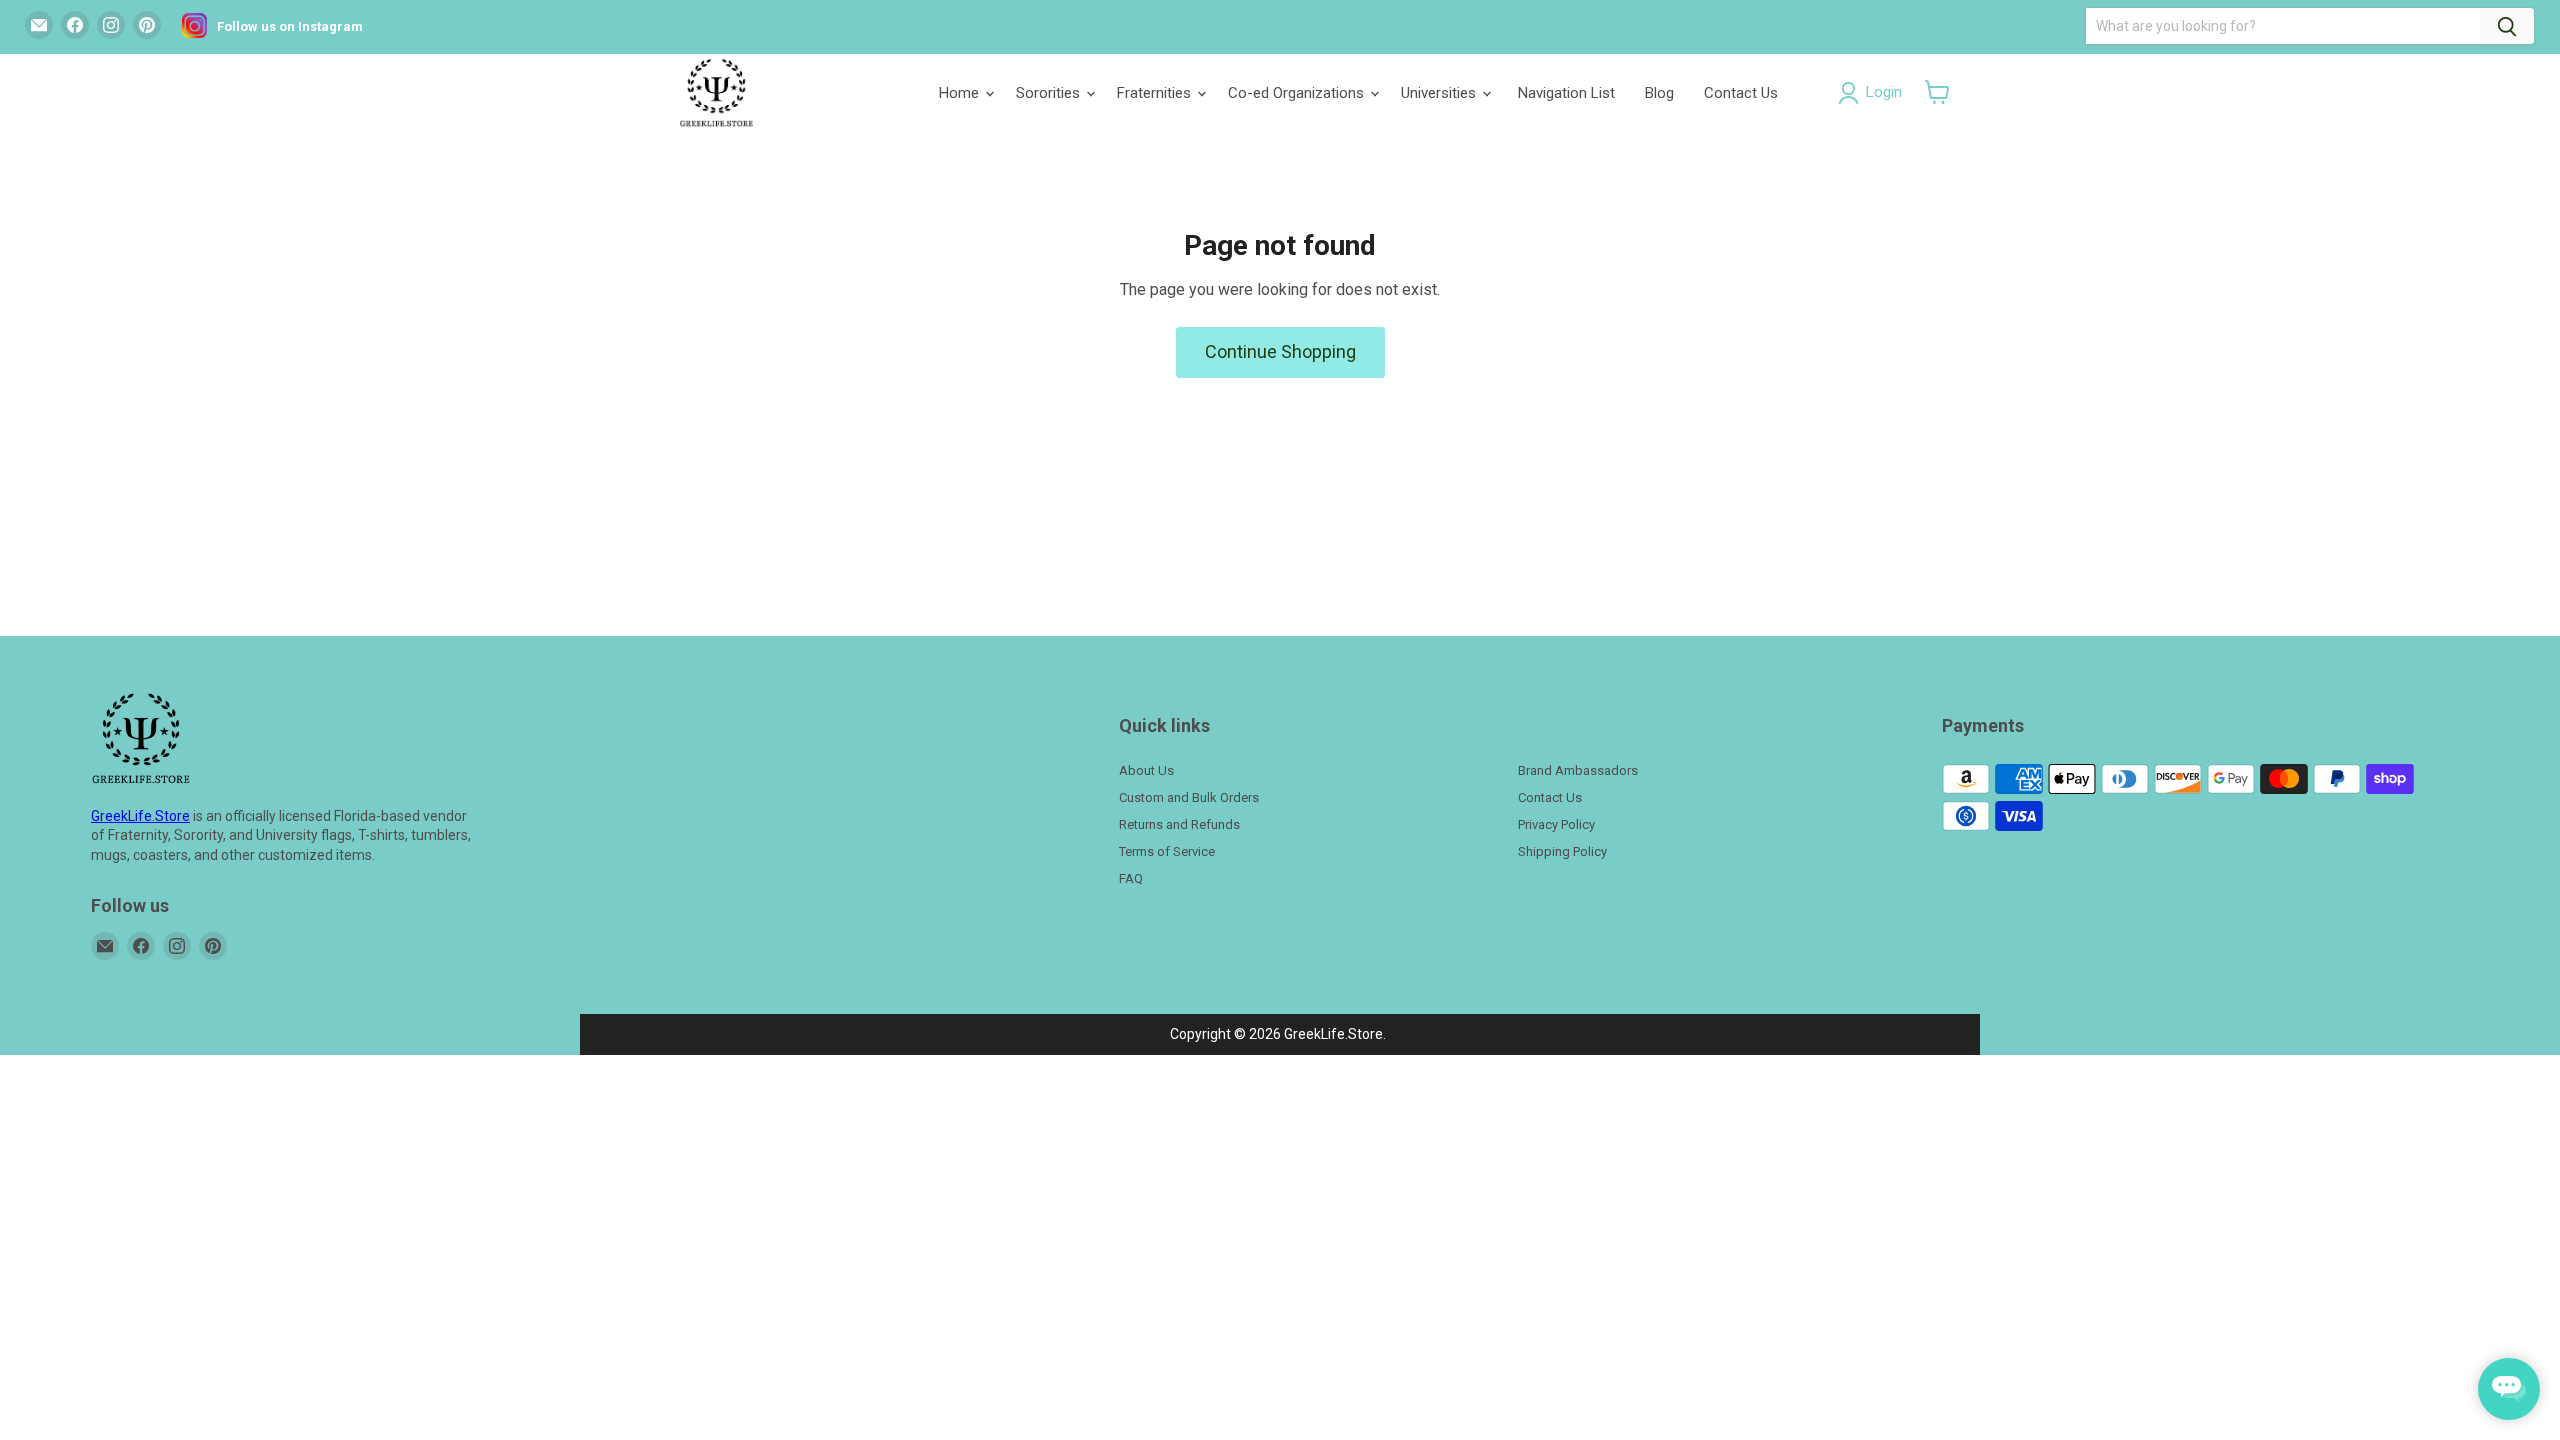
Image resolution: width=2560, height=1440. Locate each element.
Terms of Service (1167, 851)
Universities (1440, 93)
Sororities (1050, 93)
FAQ (1131, 878)
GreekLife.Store (140, 816)
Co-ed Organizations (1298, 93)
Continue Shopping (1280, 351)
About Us (1146, 770)
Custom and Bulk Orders (1189, 797)
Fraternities (1156, 93)
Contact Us (1741, 93)
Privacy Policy (1556, 824)
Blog (1659, 93)
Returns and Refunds (1179, 824)
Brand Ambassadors (1578, 770)
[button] (1937, 92)
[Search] (2507, 26)
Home (961, 93)
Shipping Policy (1562, 851)
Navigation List (1566, 93)
